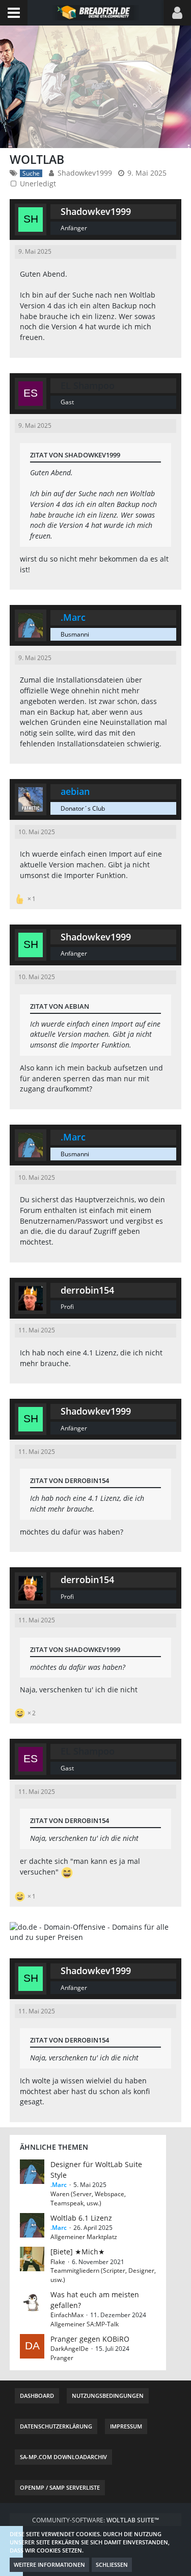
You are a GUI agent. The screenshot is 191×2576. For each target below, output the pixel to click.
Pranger (62, 2358)
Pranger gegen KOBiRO (90, 2339)
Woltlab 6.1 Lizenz (81, 2218)
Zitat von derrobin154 (70, 1480)
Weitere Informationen (49, 2565)
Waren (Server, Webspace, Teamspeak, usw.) (88, 2198)
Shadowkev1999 (85, 173)
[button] (14, 13)
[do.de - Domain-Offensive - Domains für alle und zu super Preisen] (96, 1931)
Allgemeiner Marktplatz (84, 2237)
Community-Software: (95, 2520)
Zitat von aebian (60, 1006)
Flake (58, 2262)
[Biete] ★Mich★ (78, 2252)
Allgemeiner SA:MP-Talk (85, 2324)
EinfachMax (67, 2315)
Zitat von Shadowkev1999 (75, 455)
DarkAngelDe (70, 2349)
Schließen (112, 2565)
